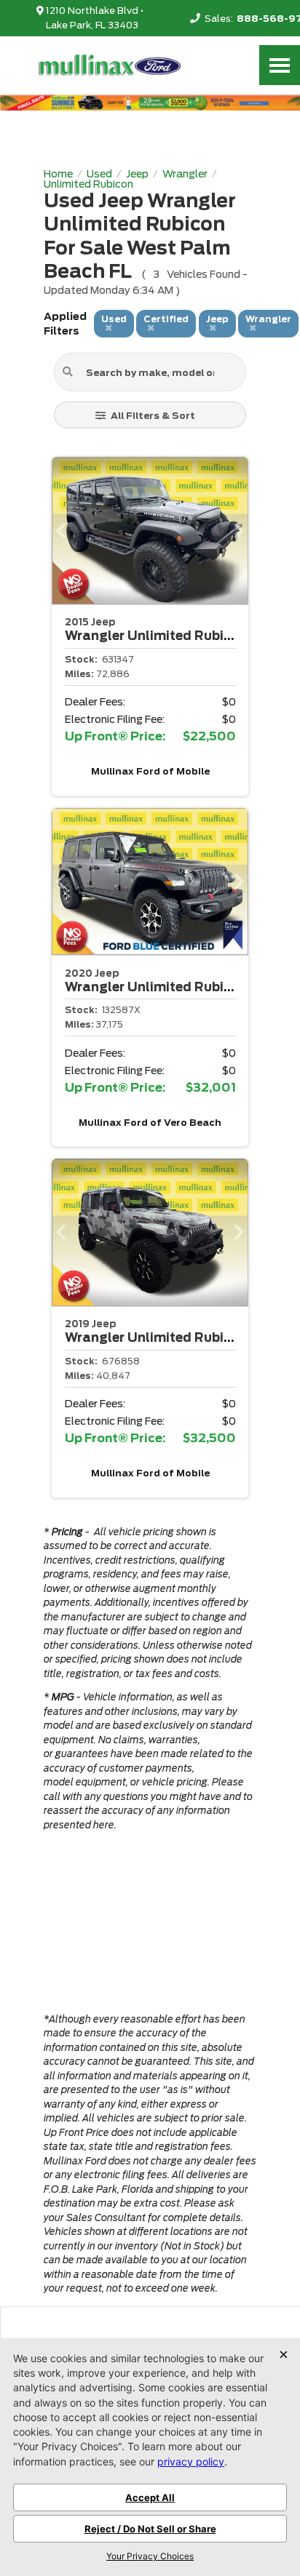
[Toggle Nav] (280, 65)
